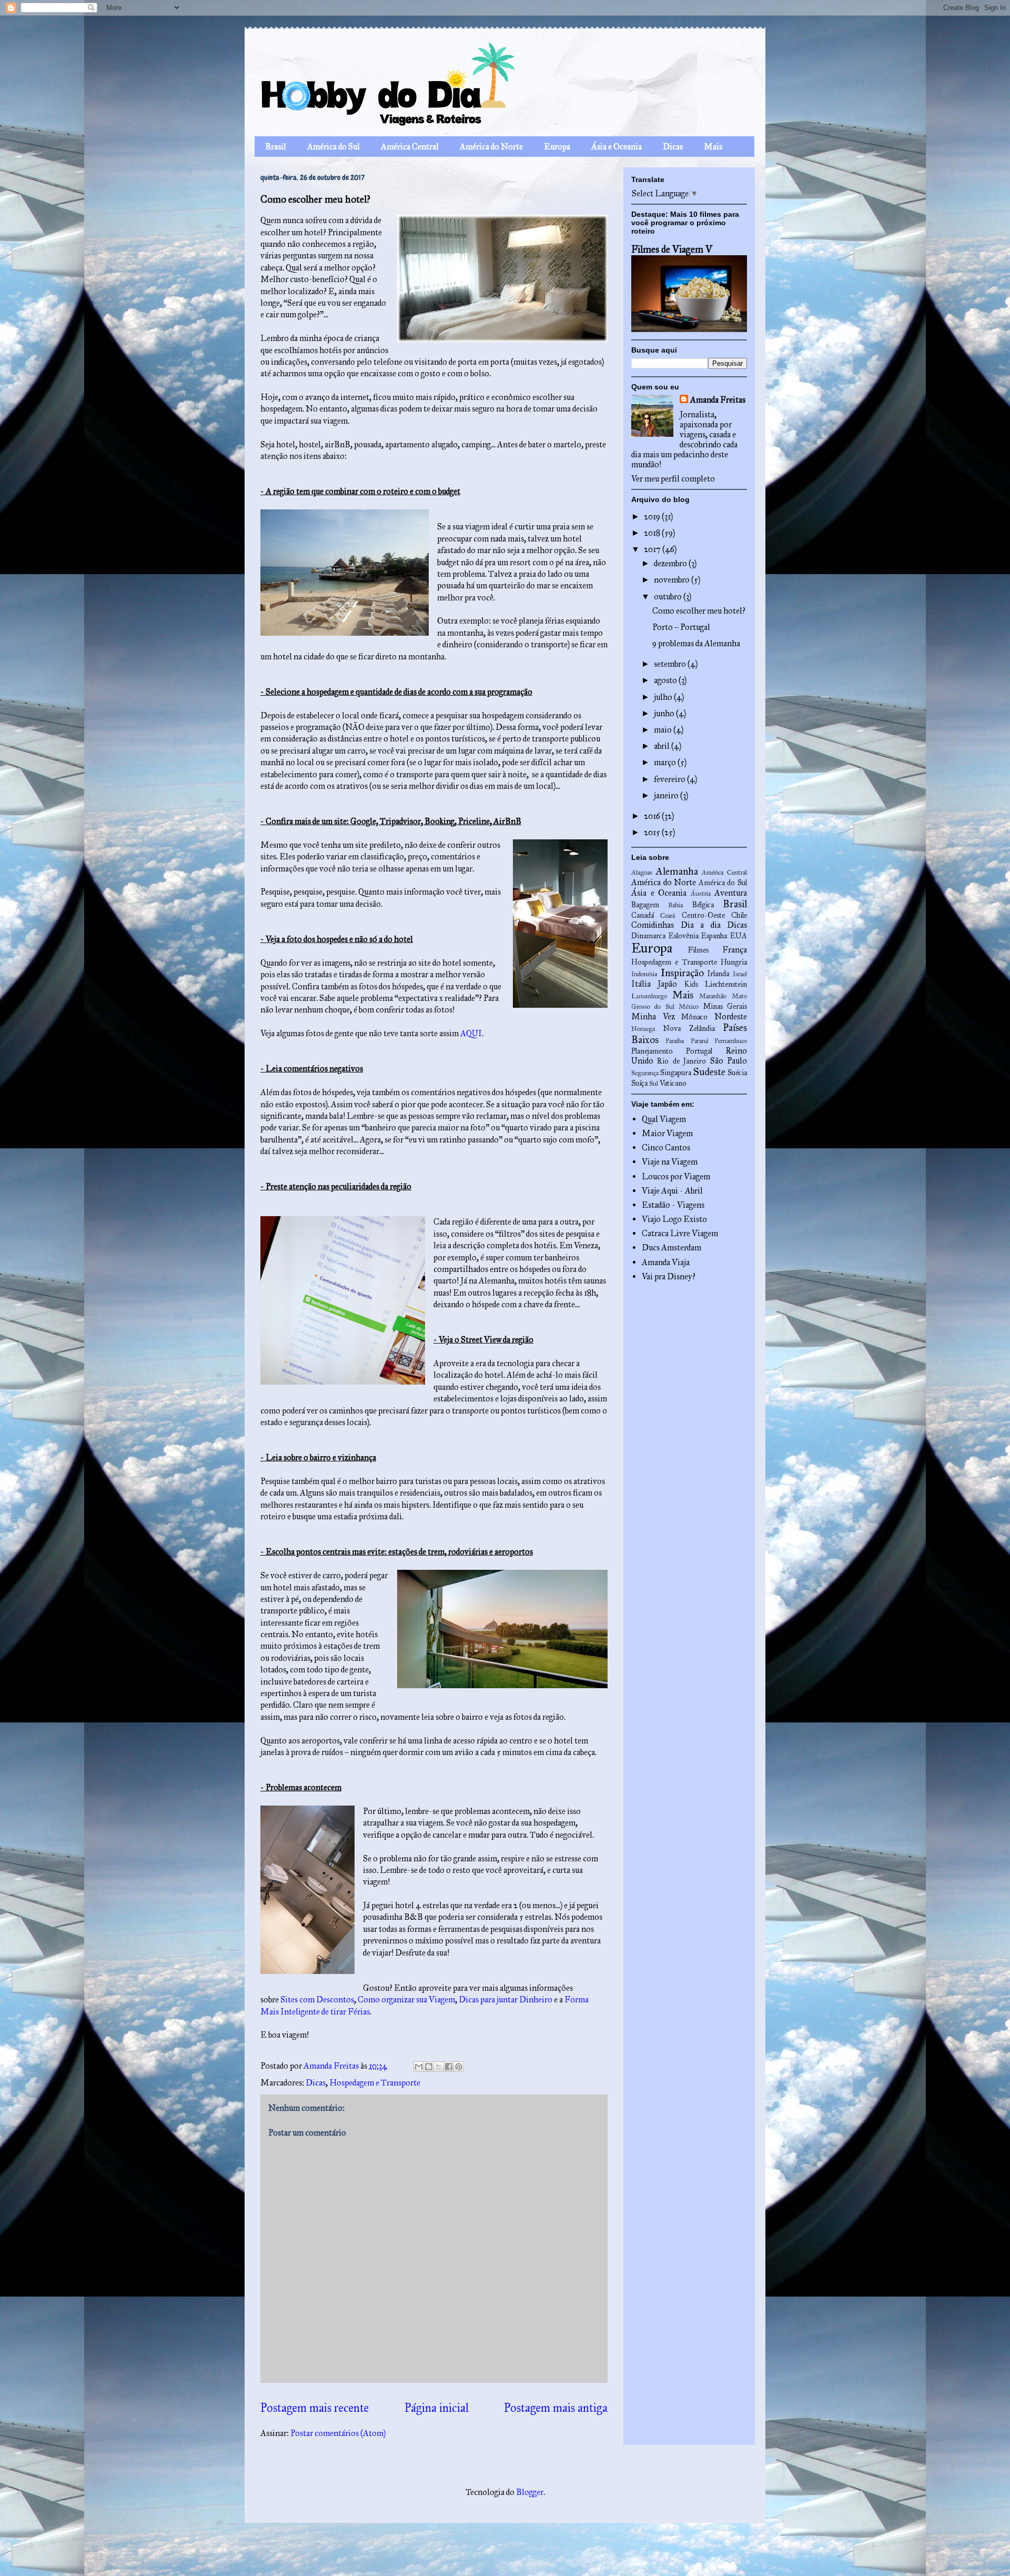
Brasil (276, 147)
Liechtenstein (726, 984)
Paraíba (675, 1041)
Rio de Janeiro (681, 1061)
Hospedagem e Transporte (375, 2083)
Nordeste (731, 1016)
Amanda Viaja (666, 1262)
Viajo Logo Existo (674, 1219)
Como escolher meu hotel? (699, 611)
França (735, 950)
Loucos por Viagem (676, 1176)
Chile (739, 915)
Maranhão (713, 996)
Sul (654, 1084)
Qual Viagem (664, 1119)
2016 (653, 816)
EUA (739, 936)
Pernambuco (731, 1041)
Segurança (645, 1073)
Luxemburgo (649, 996)
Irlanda (718, 974)
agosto (666, 680)
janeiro (667, 795)
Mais (713, 147)
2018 (653, 533)
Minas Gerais (725, 1006)
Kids (691, 984)
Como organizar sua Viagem (406, 1999)
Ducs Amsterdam (671, 1247)
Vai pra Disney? (669, 1276)
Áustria (701, 894)
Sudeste (709, 1072)
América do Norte (491, 147)
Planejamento (652, 1051)
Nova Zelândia (689, 1028)
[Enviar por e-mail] (419, 2067)
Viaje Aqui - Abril (672, 1191)
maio (664, 730)
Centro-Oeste (703, 915)
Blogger (530, 2492)
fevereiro (670, 779)
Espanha (714, 936)
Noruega (643, 1029)
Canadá (643, 915)
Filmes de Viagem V (672, 249)
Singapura (676, 1073)
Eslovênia (684, 936)
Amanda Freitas (718, 400)
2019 (653, 517)
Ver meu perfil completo (673, 479)
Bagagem (645, 905)
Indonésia (644, 974)
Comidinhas (653, 925)
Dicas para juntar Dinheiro (506, 1999)
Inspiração (682, 973)
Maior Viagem (667, 1133)
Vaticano (673, 1083)
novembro (673, 580)
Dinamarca (648, 936)
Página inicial (437, 2408)
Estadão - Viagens (673, 1205)
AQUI (471, 1033)
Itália (641, 984)
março (666, 762)
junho (665, 713)
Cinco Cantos (666, 1147)
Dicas (673, 147)
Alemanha (677, 871)
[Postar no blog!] (429, 2067)
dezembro (671, 563)
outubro (669, 597)
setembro (671, 664)
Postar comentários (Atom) (338, 2433)
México (689, 1007)
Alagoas (642, 873)
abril (663, 746)
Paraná (699, 1041)
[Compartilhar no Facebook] (449, 2067)
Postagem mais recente (315, 2408)
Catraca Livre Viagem (680, 1233)
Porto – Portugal (681, 627)
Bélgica (703, 905)
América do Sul (334, 147)
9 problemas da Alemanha (696, 643)
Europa (557, 147)
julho (664, 697)
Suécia (737, 1073)
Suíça (639, 1083)
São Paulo (729, 1061)
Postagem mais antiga (556, 2408)
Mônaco (694, 1017)
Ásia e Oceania (617, 147)
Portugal (699, 1051)
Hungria (734, 962)
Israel (740, 974)
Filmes (698, 950)
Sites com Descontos (317, 1999)
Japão (667, 984)
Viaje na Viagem (670, 1162)
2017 (653, 549)
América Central (410, 147)
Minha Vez (653, 1016)
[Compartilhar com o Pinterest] (459, 2067)
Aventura (731, 893)
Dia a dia (701, 925)
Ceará (668, 916)
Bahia (675, 905)
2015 (653, 832)
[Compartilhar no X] (439, 2067)
